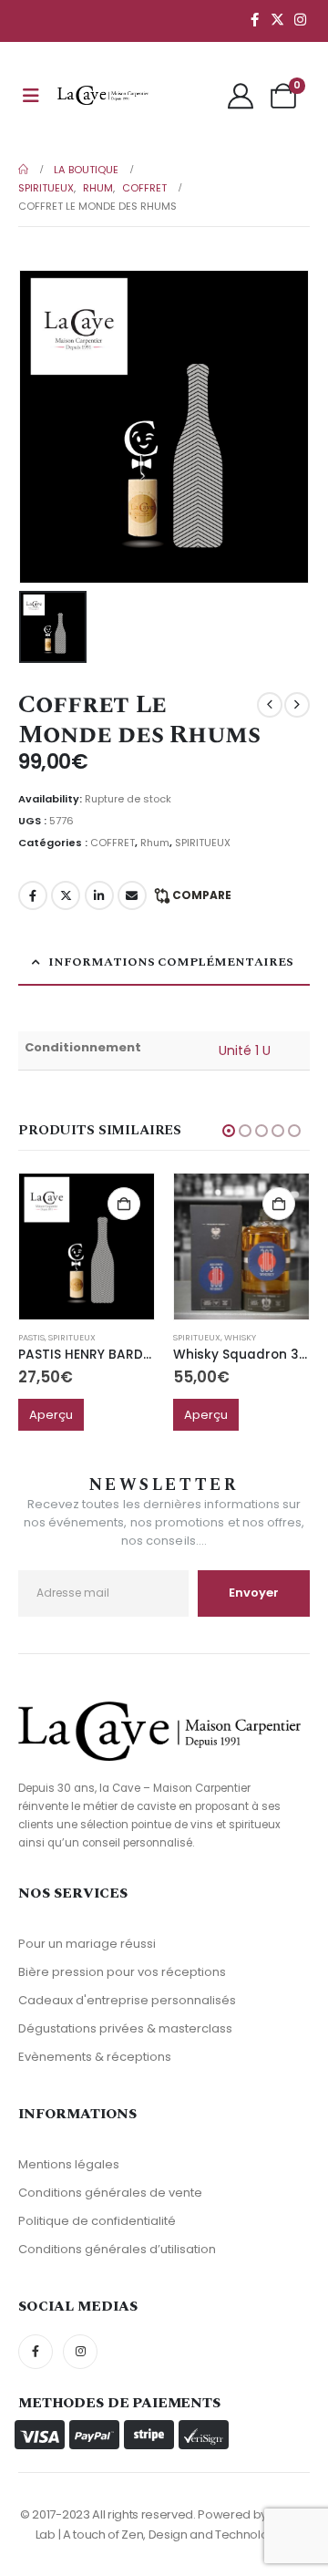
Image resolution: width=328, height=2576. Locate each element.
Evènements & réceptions (95, 2057)
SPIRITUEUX (203, 843)
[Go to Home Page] (23, 170)
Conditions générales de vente (110, 2193)
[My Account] (241, 96)
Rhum (155, 843)
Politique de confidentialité (97, 2221)
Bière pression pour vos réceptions (122, 1972)
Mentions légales (69, 2164)
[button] (229, 1131)
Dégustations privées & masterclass (125, 2028)
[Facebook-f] (36, 2352)
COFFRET (113, 843)
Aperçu (51, 1415)
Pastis (31, 1337)
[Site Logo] (103, 95)
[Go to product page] (87, 1247)
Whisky (240, 1337)
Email (132, 895)
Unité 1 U (245, 1050)
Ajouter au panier (124, 1204)
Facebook (33, 895)
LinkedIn (99, 895)
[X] (277, 19)
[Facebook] (254, 19)
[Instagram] (300, 19)
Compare (202, 895)
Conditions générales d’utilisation (117, 2249)
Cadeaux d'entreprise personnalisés (127, 2000)
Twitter (66, 895)
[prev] (270, 705)
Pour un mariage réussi (87, 1944)
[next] (297, 705)
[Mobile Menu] (31, 96)
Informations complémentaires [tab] (171, 962)
